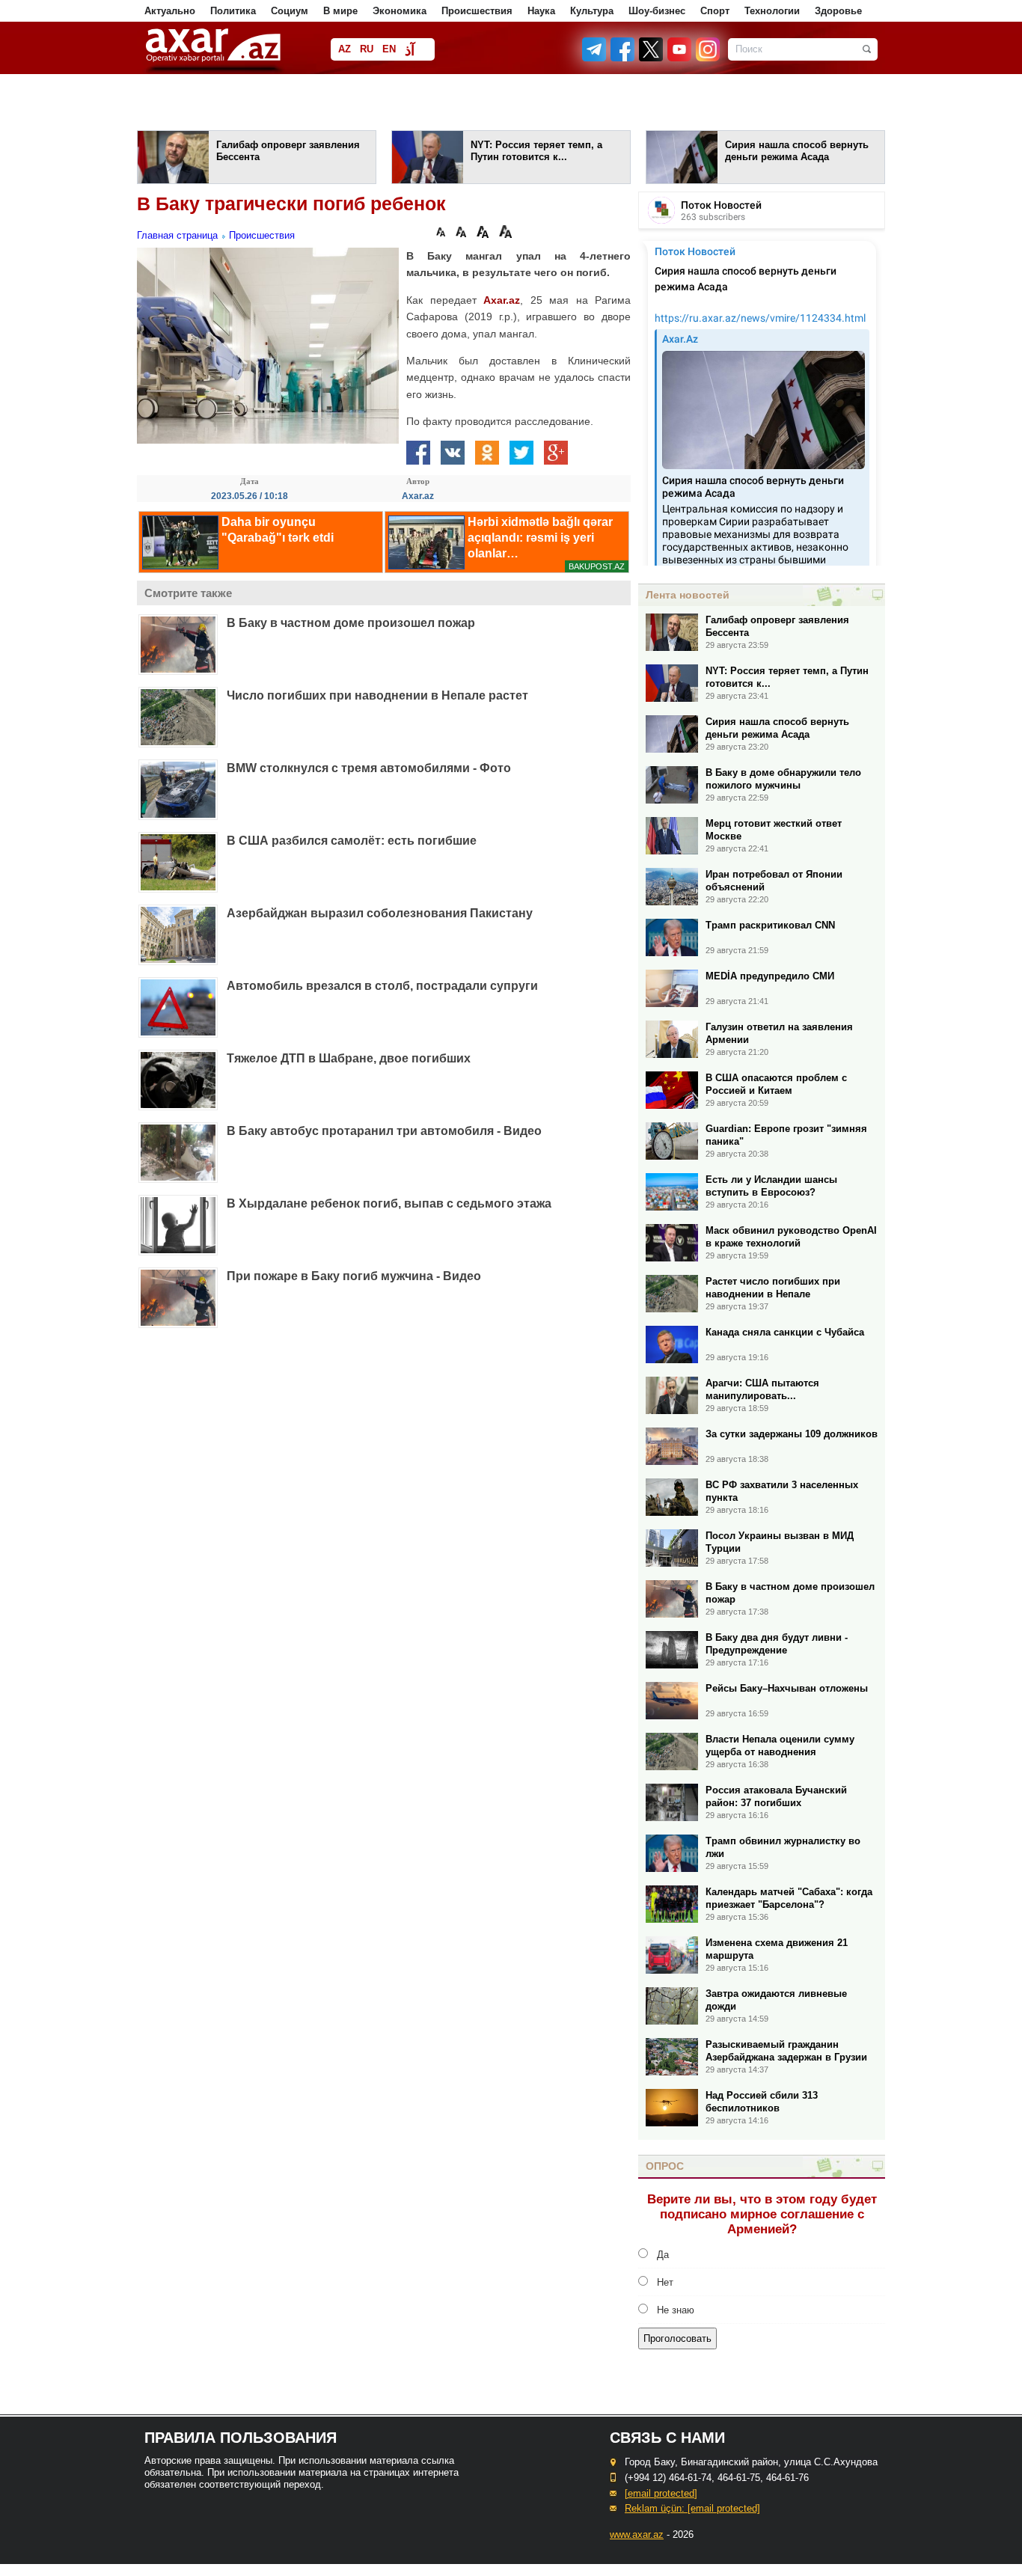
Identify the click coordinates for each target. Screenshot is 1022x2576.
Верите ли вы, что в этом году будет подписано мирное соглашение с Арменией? (762, 2214)
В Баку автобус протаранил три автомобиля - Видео (384, 1131)
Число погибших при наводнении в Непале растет (377, 695)
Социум (290, 11)
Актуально (170, 11)
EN (389, 49)
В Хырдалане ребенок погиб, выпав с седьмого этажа (389, 1203)
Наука (541, 11)
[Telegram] (596, 58)
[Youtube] (680, 58)
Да (663, 2255)
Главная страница (177, 235)
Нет (665, 2282)
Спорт (715, 11)
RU (367, 49)
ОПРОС (665, 2166)
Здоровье (838, 11)
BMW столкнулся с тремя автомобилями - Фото (369, 768)
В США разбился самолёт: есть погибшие (352, 841)
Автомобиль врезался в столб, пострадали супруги (382, 986)
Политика (233, 11)
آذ (410, 51)
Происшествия (477, 11)
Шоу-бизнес (657, 11)
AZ (345, 49)
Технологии (772, 11)
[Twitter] (652, 58)
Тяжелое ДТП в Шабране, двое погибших (349, 1058)
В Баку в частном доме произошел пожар (351, 623)
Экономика (400, 11)
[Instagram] (707, 58)
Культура (592, 11)
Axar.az (502, 300)
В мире (340, 11)
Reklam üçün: (692, 2508)
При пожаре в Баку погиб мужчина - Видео (354, 1276)
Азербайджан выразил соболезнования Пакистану (380, 913)
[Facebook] (623, 58)
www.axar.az (637, 2534)
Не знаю (676, 2310)
